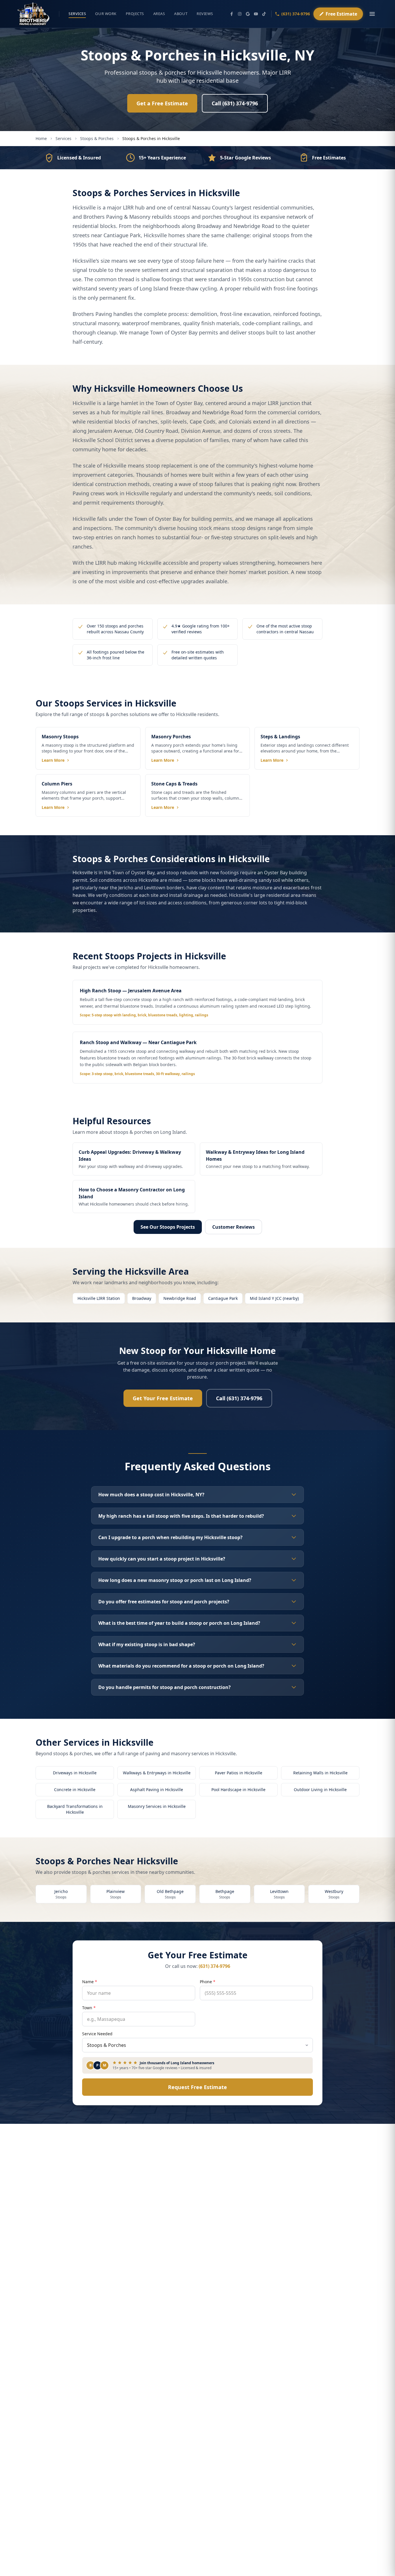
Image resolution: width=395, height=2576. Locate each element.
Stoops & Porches (97, 138)
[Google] (248, 14)
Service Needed (97, 2034)
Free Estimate (341, 14)
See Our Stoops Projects (168, 1227)
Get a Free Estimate (162, 103)
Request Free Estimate (197, 2087)
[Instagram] (240, 14)
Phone (208, 1982)
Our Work (106, 14)
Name (90, 1982)
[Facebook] (232, 14)
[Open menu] (372, 14)
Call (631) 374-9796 (235, 103)
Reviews (205, 14)
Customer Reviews (234, 1227)
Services (77, 14)
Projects (135, 14)
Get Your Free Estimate (163, 1398)
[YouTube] (256, 14)
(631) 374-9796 (296, 14)
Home (41, 138)
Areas (159, 14)
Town (89, 2008)
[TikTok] (264, 14)
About (181, 14)
